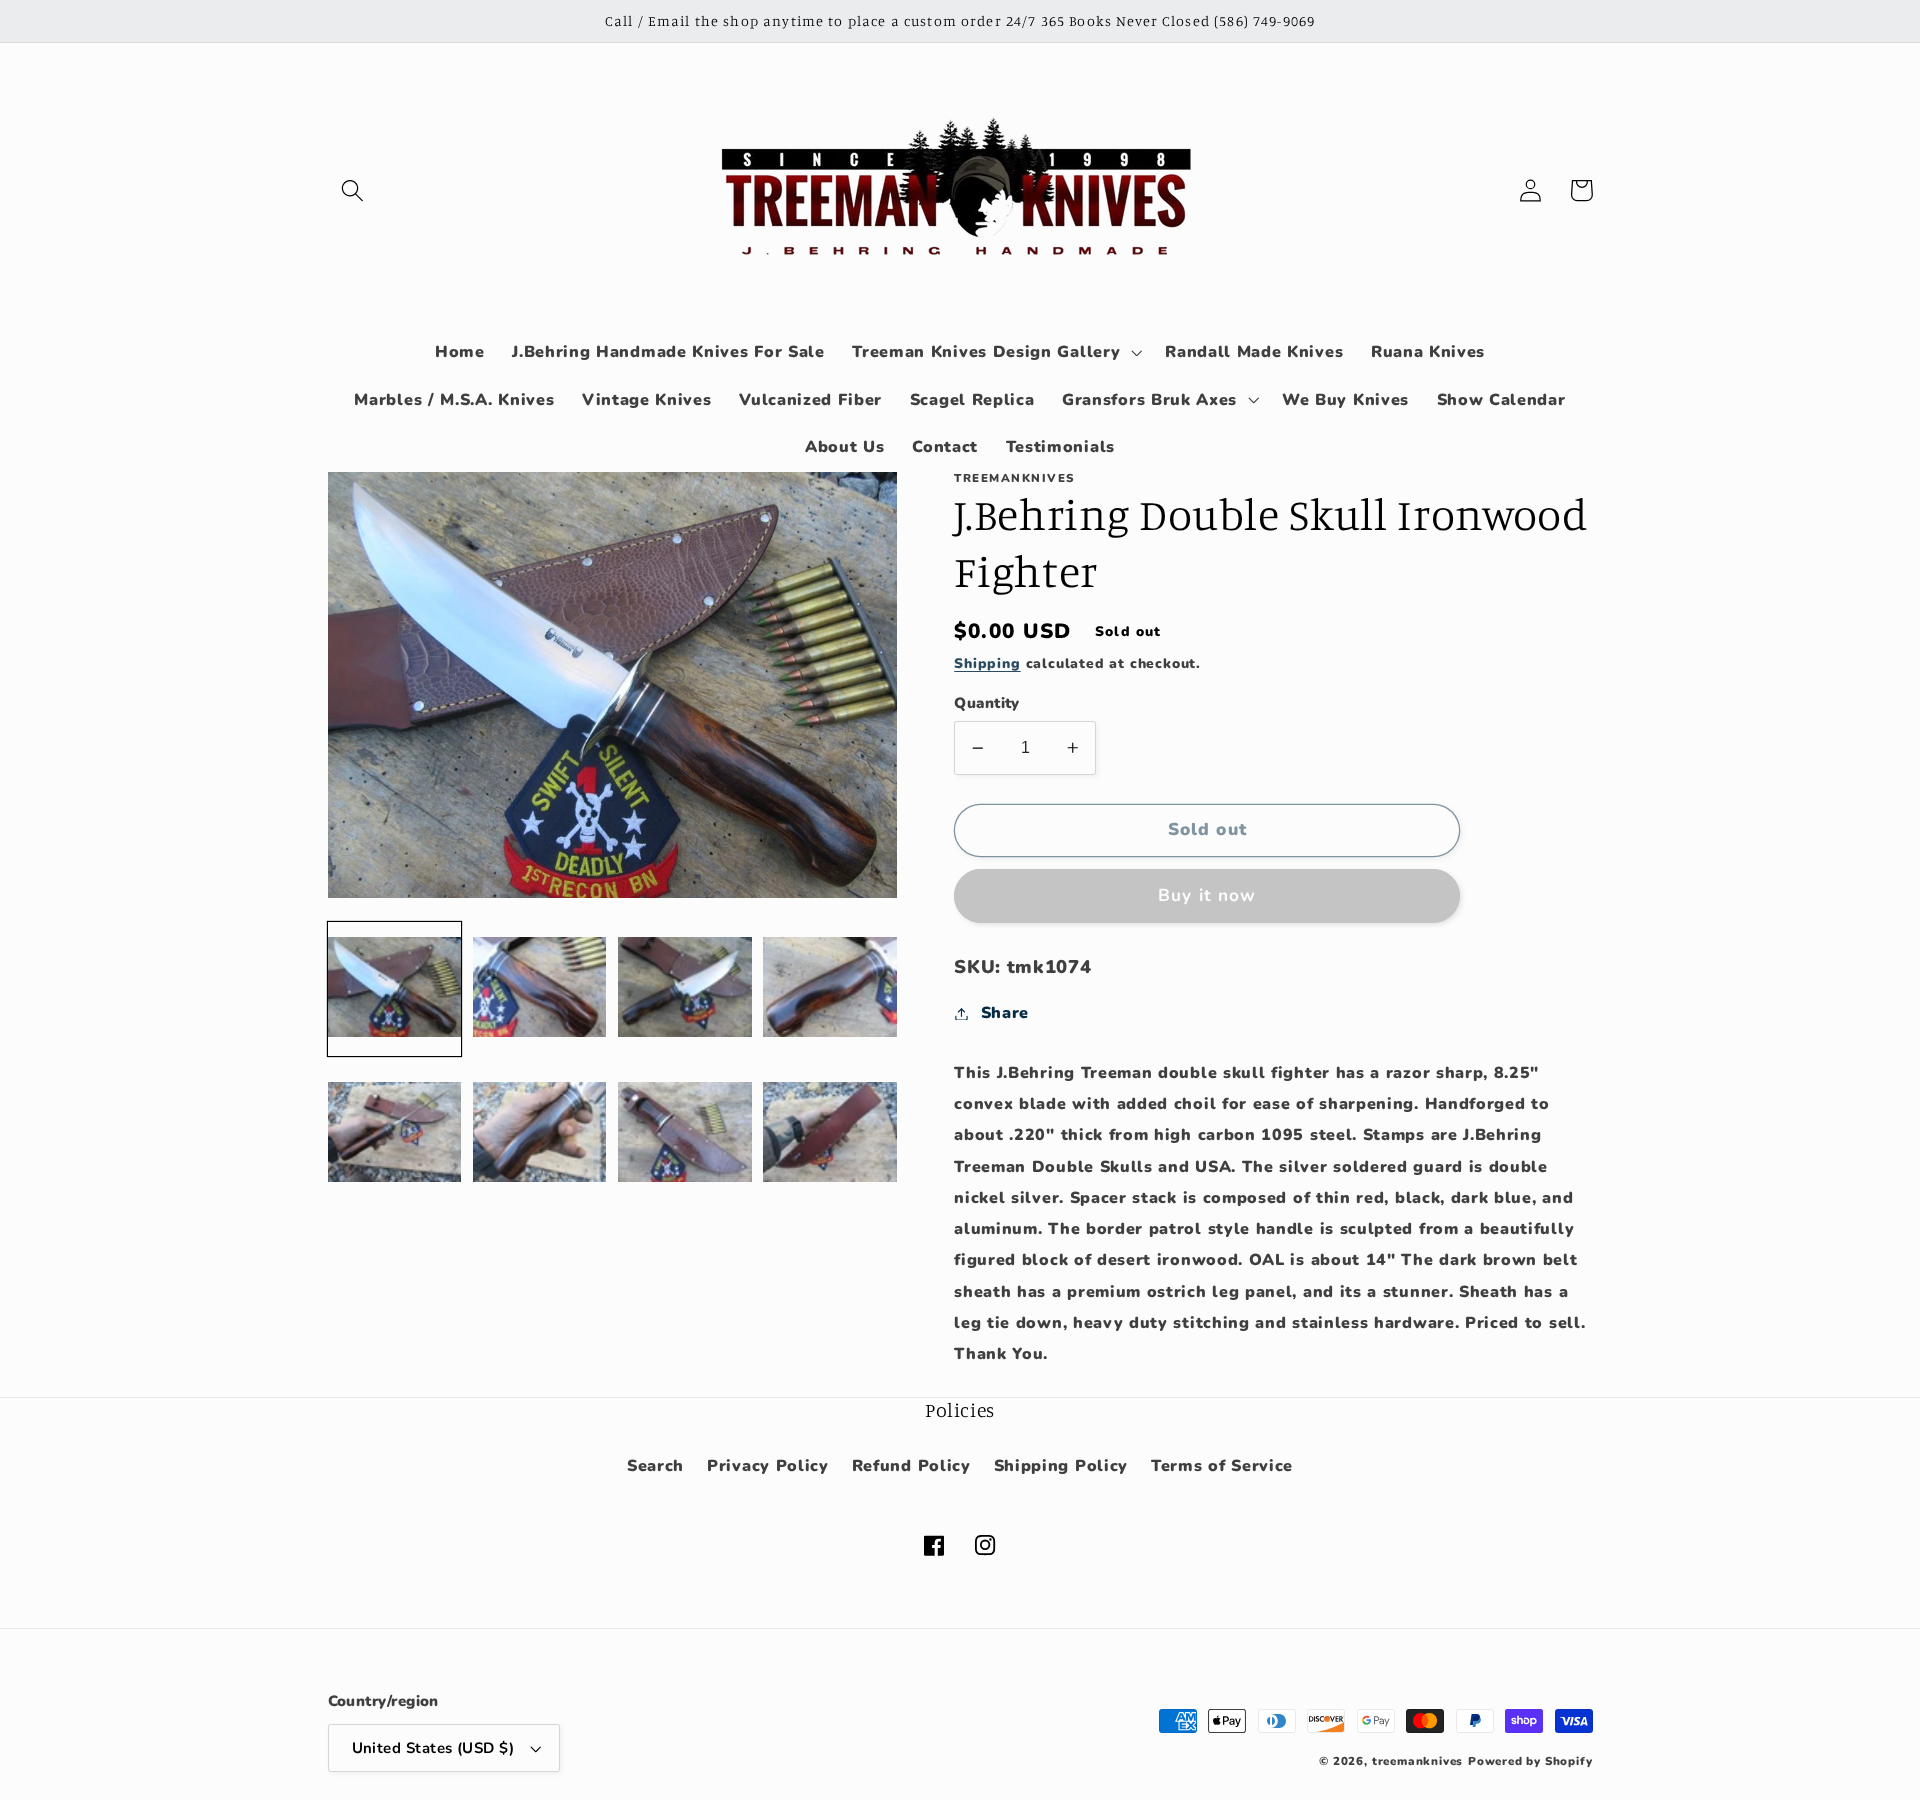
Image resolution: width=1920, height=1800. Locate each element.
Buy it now (1207, 895)
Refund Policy (911, 1466)
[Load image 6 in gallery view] (540, 1134)
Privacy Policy (768, 1466)
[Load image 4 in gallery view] (830, 988)
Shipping (987, 663)
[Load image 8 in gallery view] (830, 1134)
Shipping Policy (1061, 1466)
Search (655, 1466)
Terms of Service (1222, 1466)
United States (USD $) (433, 1748)
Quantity (987, 703)
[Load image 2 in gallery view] (540, 988)
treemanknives (1417, 1761)
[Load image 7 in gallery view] (685, 1134)
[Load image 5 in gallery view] (395, 1134)
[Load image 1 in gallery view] (395, 988)
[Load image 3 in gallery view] (685, 988)
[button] (353, 190)
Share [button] (1005, 1013)
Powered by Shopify (1530, 1761)
